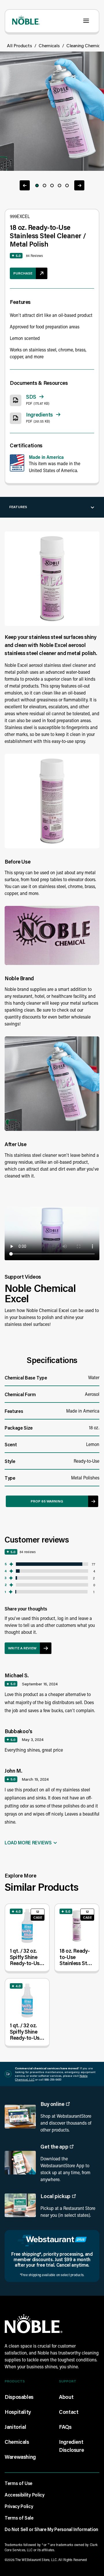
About (66, 2397)
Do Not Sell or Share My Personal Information (51, 2529)
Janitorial (15, 2427)
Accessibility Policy (25, 2495)
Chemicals (49, 45)
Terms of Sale (19, 2518)
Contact (69, 2412)
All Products (19, 45)
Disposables (19, 2397)
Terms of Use (18, 2483)
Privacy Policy (19, 2506)
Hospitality (18, 2412)
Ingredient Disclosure (71, 2446)
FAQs (65, 2427)
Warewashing (20, 2457)
